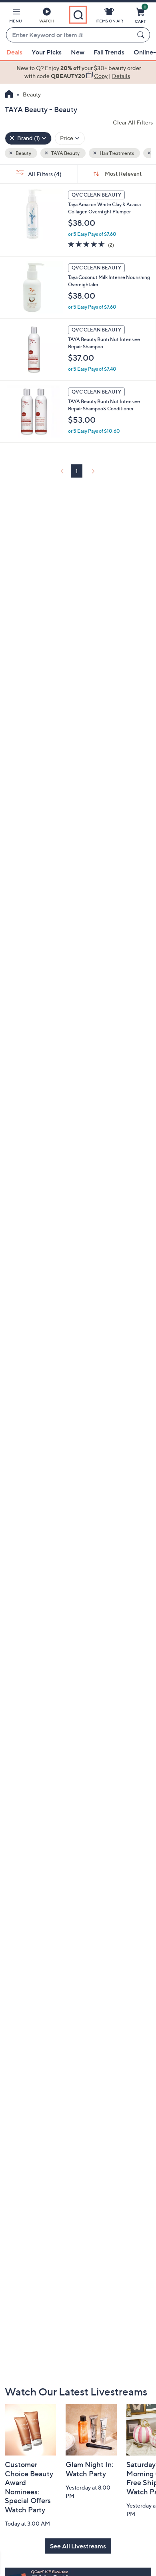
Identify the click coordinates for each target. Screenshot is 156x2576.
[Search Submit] (142, 35)
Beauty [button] (23, 153)
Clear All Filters (133, 122)
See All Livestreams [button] (78, 2546)
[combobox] (70, 35)
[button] (16, 17)
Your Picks (47, 52)
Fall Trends (109, 52)
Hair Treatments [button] (116, 153)
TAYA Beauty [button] (65, 153)
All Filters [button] (44, 174)
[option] (78, 72)
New (78, 52)
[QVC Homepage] (9, 95)
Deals (14, 52)
